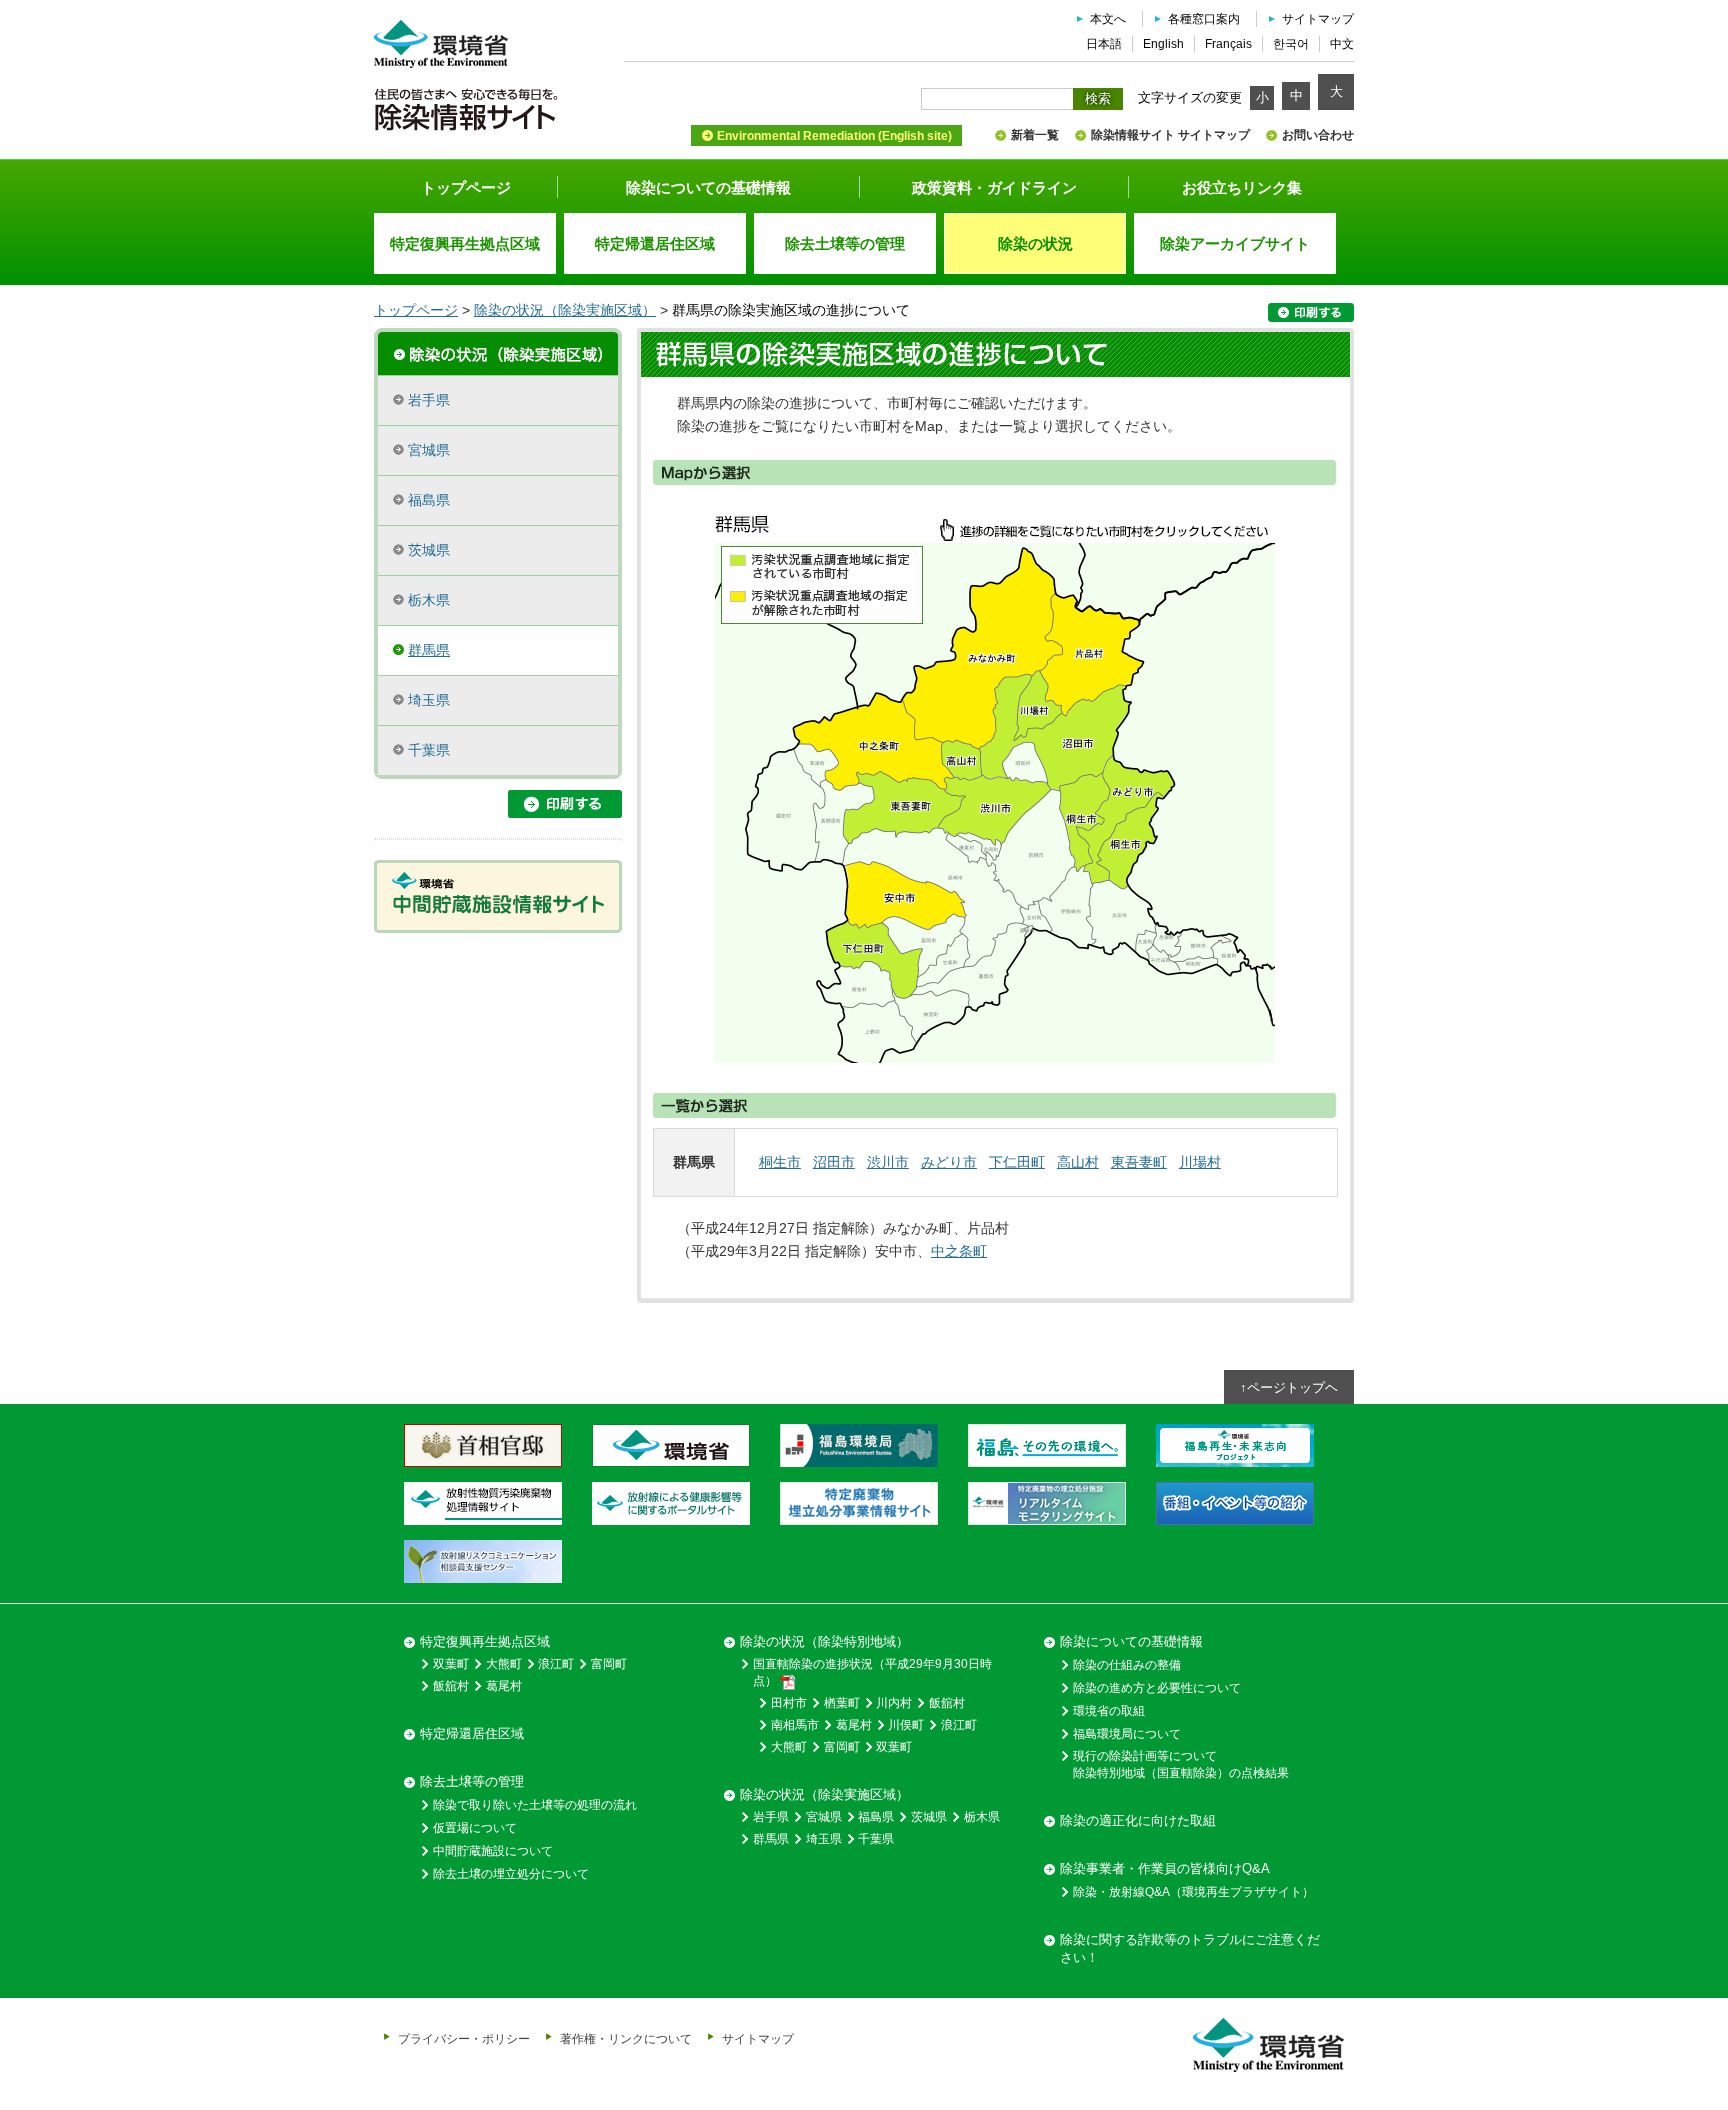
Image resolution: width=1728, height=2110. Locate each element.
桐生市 (780, 1162)
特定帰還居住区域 (472, 1733)
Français (1228, 44)
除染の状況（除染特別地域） (824, 1641)
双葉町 (451, 1664)
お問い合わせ (1318, 135)
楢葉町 (842, 1703)
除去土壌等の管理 (472, 1781)
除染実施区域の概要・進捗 (498, 352)
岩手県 (429, 400)
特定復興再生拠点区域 (485, 1641)
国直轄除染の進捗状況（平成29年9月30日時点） (872, 1672)
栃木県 (429, 600)
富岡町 (609, 1664)
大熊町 (504, 1664)
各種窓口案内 (1204, 19)
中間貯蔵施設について (493, 1851)
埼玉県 (429, 700)
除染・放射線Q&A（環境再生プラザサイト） (1193, 1892)
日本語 (1104, 44)
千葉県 (429, 750)
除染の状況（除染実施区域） (565, 310)
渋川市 (888, 1162)
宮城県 (429, 450)
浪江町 (556, 1664)
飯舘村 (451, 1686)
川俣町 (906, 1725)
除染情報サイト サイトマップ (1170, 135)
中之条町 (959, 1251)
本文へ (1108, 19)
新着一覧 (1035, 135)
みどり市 (949, 1162)
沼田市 (834, 1162)
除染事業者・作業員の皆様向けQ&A (1165, 1868)
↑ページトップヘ (1289, 1387)
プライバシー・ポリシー (464, 2038)
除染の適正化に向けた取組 (1138, 1820)
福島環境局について (1127, 1734)
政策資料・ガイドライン (994, 187)
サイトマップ (1318, 19)
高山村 (1078, 1162)
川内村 (894, 1703)
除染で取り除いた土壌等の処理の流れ (535, 1805)
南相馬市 (795, 1725)
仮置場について (475, 1828)
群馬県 (429, 650)
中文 (1342, 44)
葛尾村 (504, 1686)
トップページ (466, 187)
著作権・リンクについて (626, 2038)
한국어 (1291, 44)
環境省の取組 (1109, 1711)
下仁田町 (1017, 1162)
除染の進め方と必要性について (1157, 1688)
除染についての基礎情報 (708, 187)
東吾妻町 (1139, 1162)
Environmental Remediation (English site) (834, 136)
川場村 (1200, 1162)
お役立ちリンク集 (1242, 187)
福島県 (429, 500)
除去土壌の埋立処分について (511, 1874)
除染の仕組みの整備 (1127, 1665)
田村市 (789, 1703)
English (1163, 44)
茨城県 (429, 550)
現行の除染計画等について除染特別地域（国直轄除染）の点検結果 (1181, 1764)
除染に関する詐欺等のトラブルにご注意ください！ (1190, 1948)
